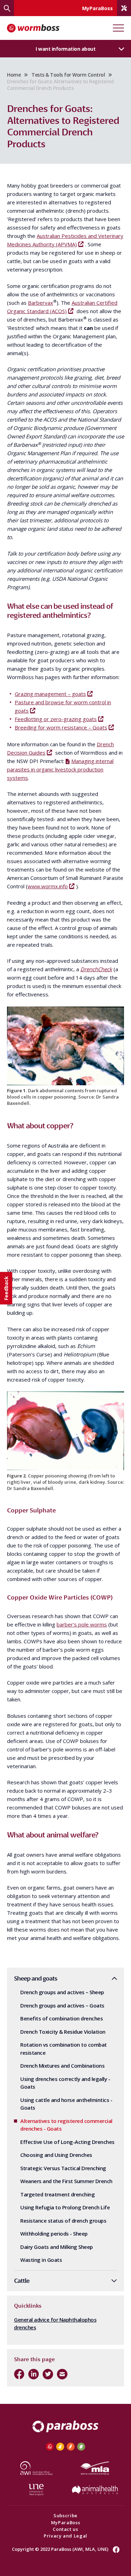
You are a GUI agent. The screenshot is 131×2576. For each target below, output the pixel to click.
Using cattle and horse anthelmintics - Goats (66, 2104)
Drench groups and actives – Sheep (62, 1992)
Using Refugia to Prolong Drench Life (65, 2207)
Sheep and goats (36, 1978)
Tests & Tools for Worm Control (68, 75)
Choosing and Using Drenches (56, 2155)
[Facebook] (19, 2374)
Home (14, 75)
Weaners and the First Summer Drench (66, 2181)
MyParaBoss (66, 2522)
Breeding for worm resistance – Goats (61, 727)
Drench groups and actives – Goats (62, 2005)
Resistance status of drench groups (63, 2221)
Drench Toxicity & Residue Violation (63, 2032)
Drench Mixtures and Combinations (62, 2066)
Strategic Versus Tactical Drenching (63, 2168)
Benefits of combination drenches (61, 2018)
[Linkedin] (34, 2374)
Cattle (22, 2281)
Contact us (65, 2529)
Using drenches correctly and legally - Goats (65, 2083)
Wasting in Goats (41, 2260)
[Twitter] (48, 2374)
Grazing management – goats (50, 694)
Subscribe (65, 2515)
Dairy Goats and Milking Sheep (57, 2247)
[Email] (62, 2374)
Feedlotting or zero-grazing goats (56, 719)
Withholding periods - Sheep (54, 2233)
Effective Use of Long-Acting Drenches (67, 2142)
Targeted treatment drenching (57, 2194)
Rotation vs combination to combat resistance (64, 2049)
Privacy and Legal (65, 2536)
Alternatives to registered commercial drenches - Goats (66, 2125)
